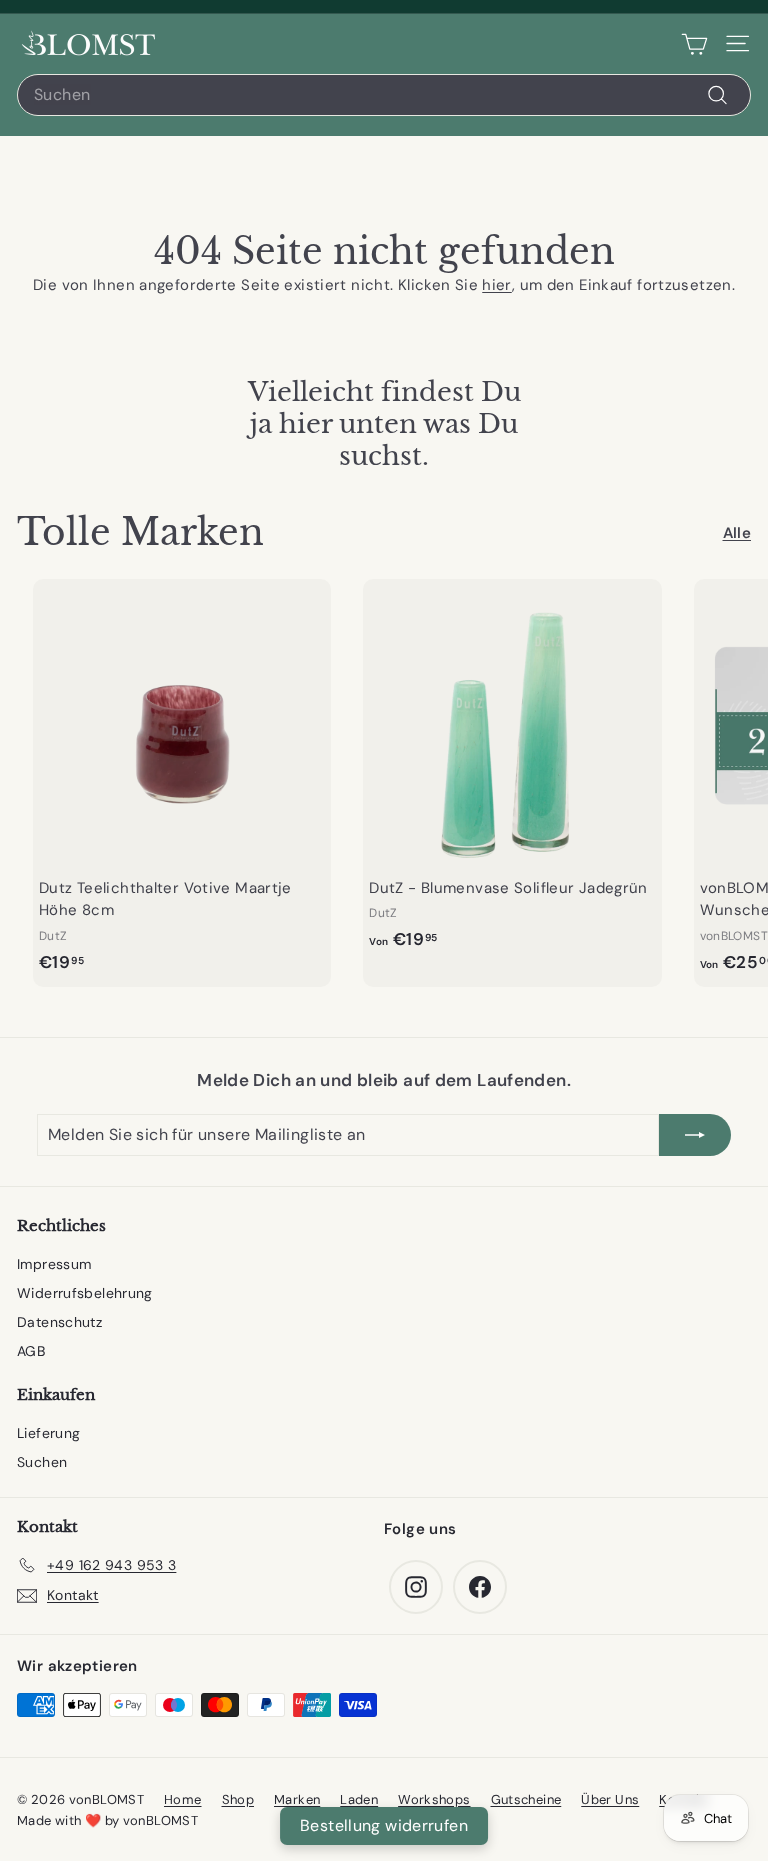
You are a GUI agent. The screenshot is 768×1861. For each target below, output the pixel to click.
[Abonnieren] (695, 1135)
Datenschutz (59, 1322)
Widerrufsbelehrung (85, 1293)
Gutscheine (526, 1799)
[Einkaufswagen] (694, 44)
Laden (359, 1799)
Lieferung (48, 1433)
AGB (31, 1351)
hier (497, 285)
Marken (297, 1799)
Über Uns (610, 1799)
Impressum (54, 1264)
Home (183, 1799)
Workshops (434, 1799)
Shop (238, 1799)
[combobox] (384, 95)
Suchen (42, 1462)
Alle (737, 533)
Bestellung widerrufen (384, 1825)
